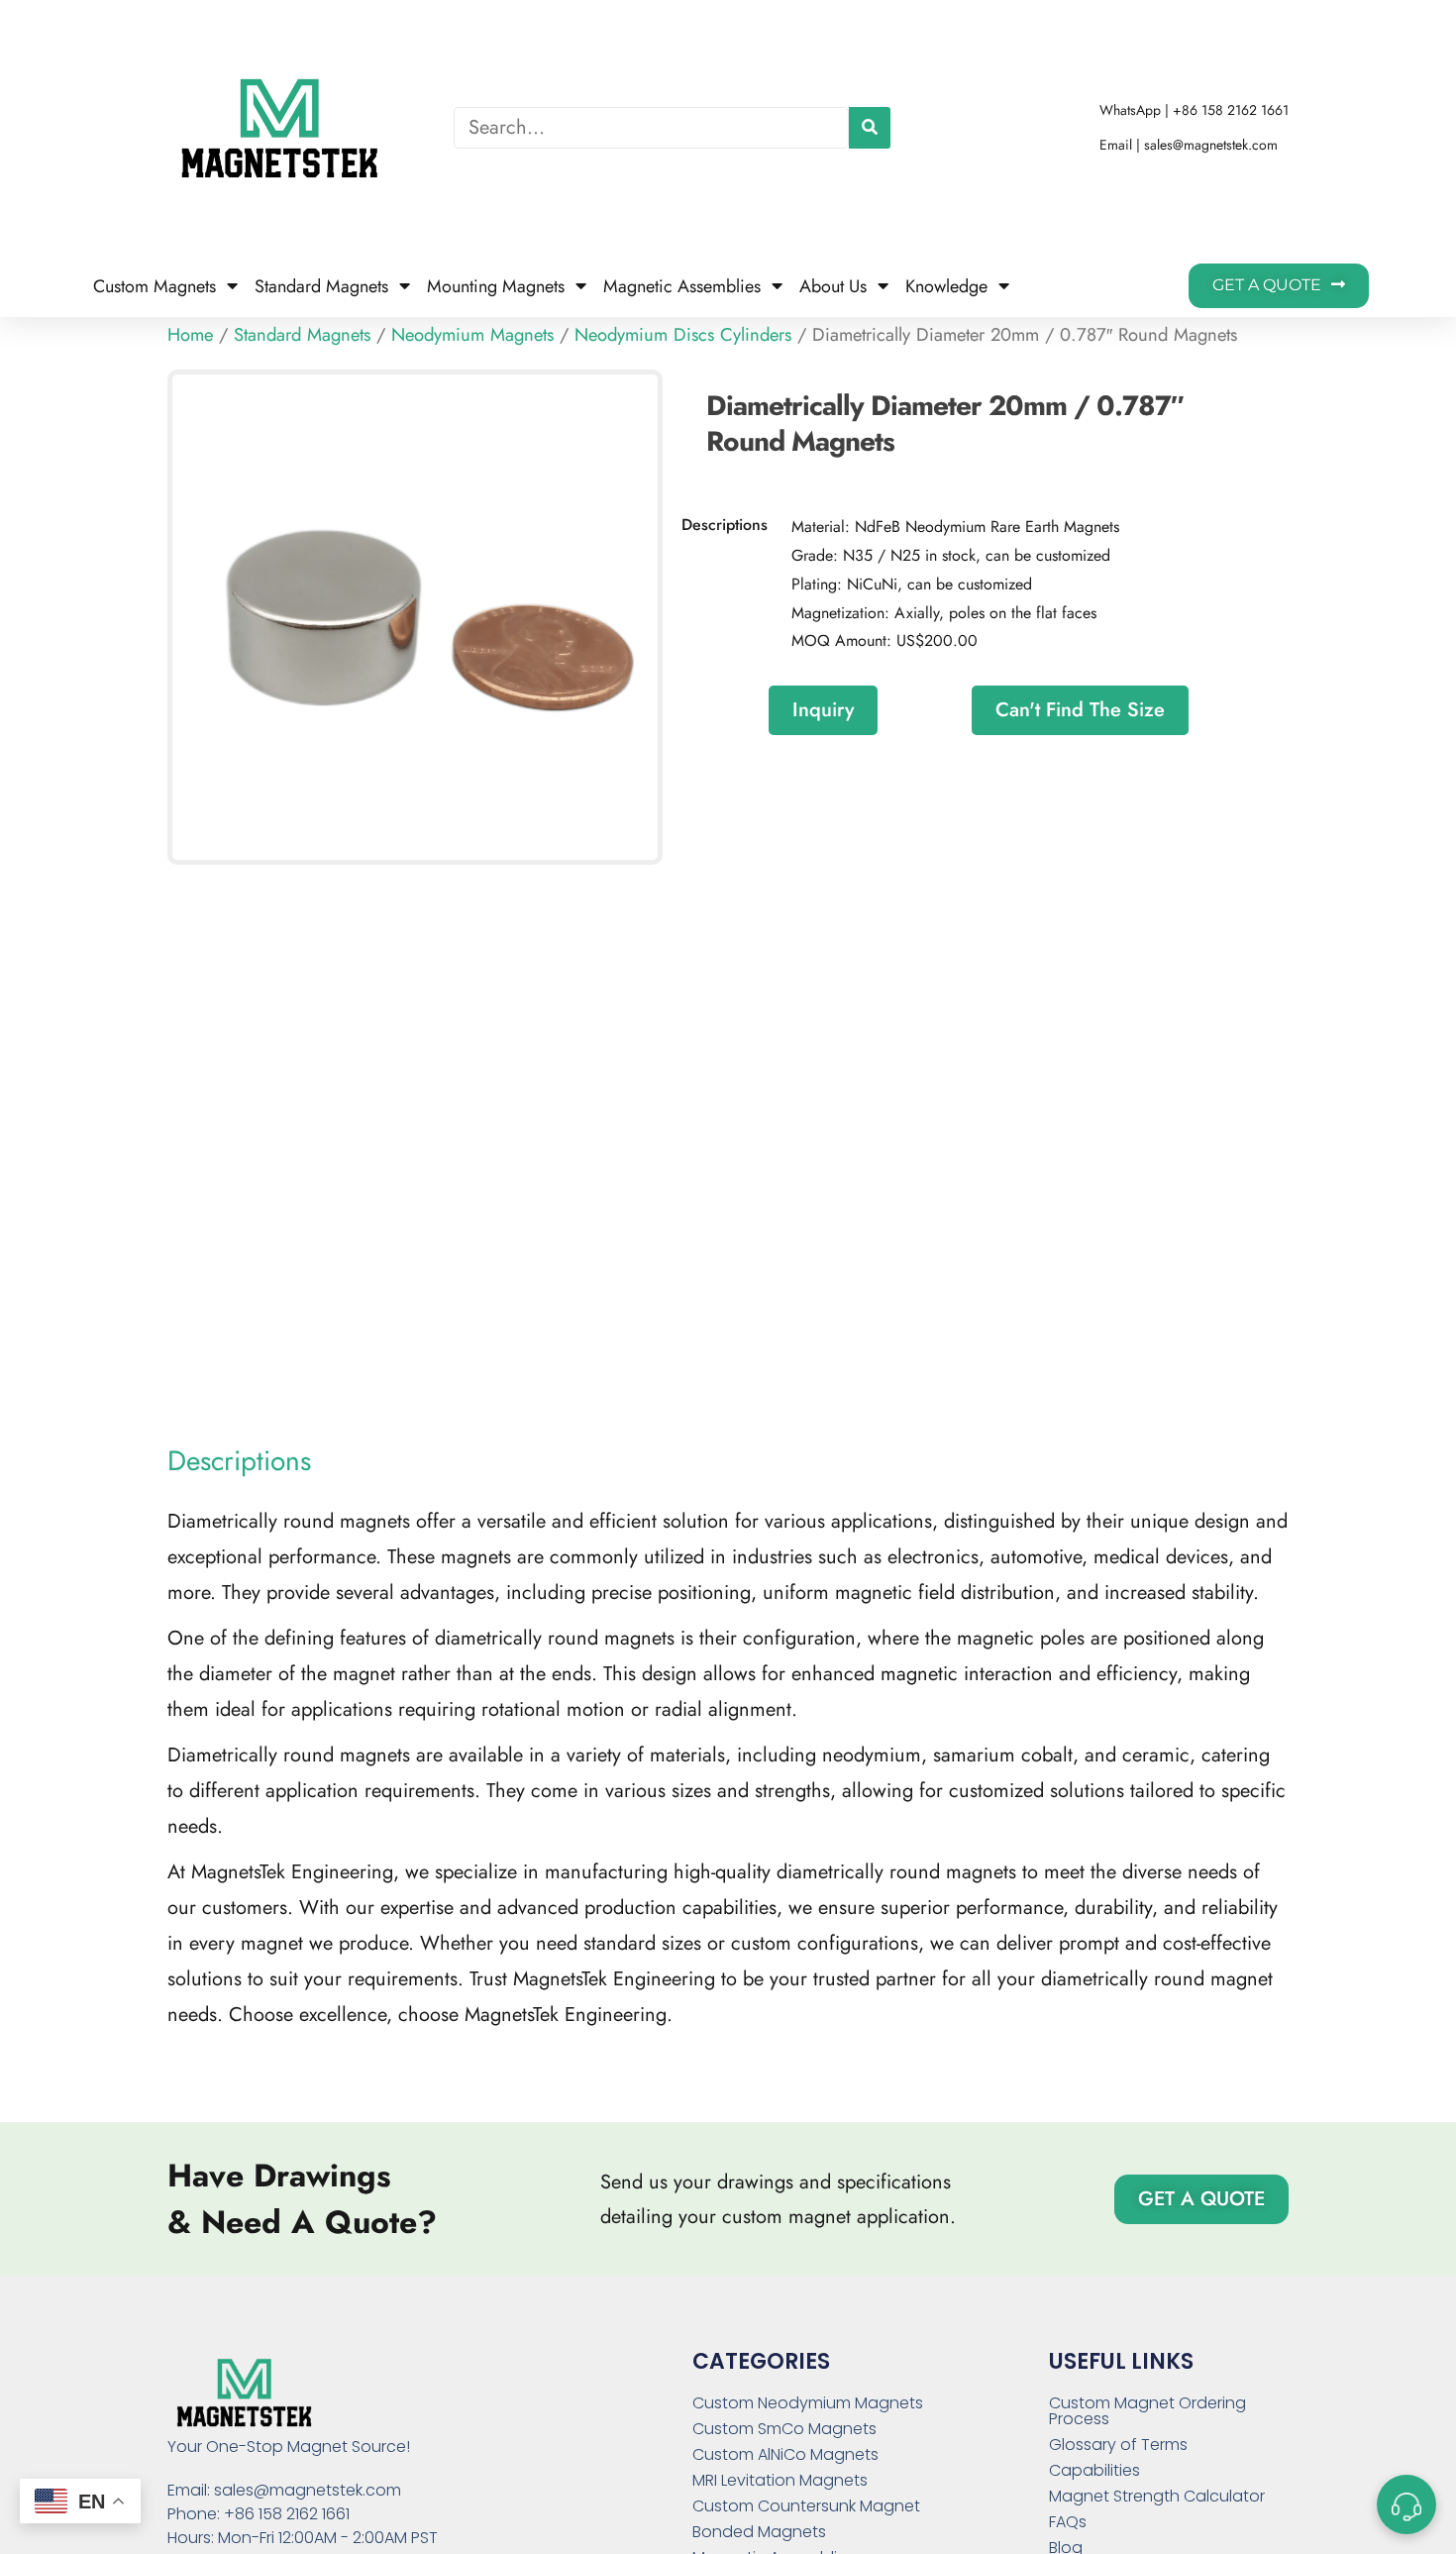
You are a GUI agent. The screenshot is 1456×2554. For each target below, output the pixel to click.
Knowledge (946, 286)
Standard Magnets (302, 334)
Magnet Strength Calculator (1157, 2497)
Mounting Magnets (496, 286)
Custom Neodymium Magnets (808, 2403)
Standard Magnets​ (321, 286)
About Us (833, 286)
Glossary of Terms (1118, 2445)
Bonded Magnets (759, 2532)
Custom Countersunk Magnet (806, 2506)
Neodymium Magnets (472, 334)
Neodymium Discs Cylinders (683, 334)
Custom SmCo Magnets (784, 2429)
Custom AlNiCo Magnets (785, 2455)
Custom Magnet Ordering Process (1147, 2411)
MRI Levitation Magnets (780, 2481)
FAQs (1068, 2522)
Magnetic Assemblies (682, 286)
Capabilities (1094, 2471)
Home (190, 334)
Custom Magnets (155, 286)
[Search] (870, 128)
